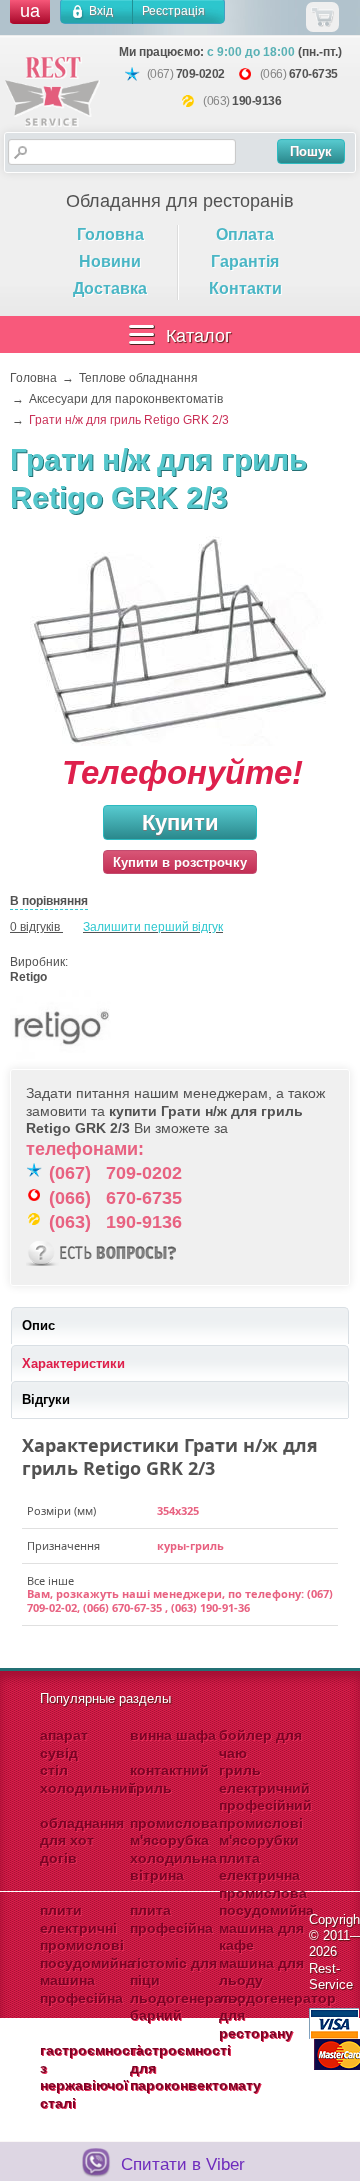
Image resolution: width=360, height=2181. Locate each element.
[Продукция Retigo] (60, 1061)
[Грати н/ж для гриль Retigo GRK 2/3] (180, 643)
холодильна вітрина (173, 1867)
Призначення (63, 1546)
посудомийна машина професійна (87, 1980)
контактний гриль (169, 1779)
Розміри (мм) (61, 1511)
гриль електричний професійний (265, 1787)
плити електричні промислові (82, 1927)
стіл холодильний (88, 1779)
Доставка (110, 288)
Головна (110, 234)
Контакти (245, 288)
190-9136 (256, 101)
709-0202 (200, 74)
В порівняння (49, 901)
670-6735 (313, 74)
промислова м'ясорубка (174, 1832)
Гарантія (245, 261)
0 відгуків (35, 927)
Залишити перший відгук (153, 927)
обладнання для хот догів (82, 1840)
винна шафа (173, 1735)
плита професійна (171, 1919)
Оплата (245, 234)
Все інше (50, 1581)
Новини (110, 261)
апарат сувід (64, 1744)
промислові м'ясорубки (261, 1832)
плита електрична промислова (263, 1875)
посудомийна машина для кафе (266, 1927)
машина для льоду (261, 1972)
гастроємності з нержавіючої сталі (90, 2076)
